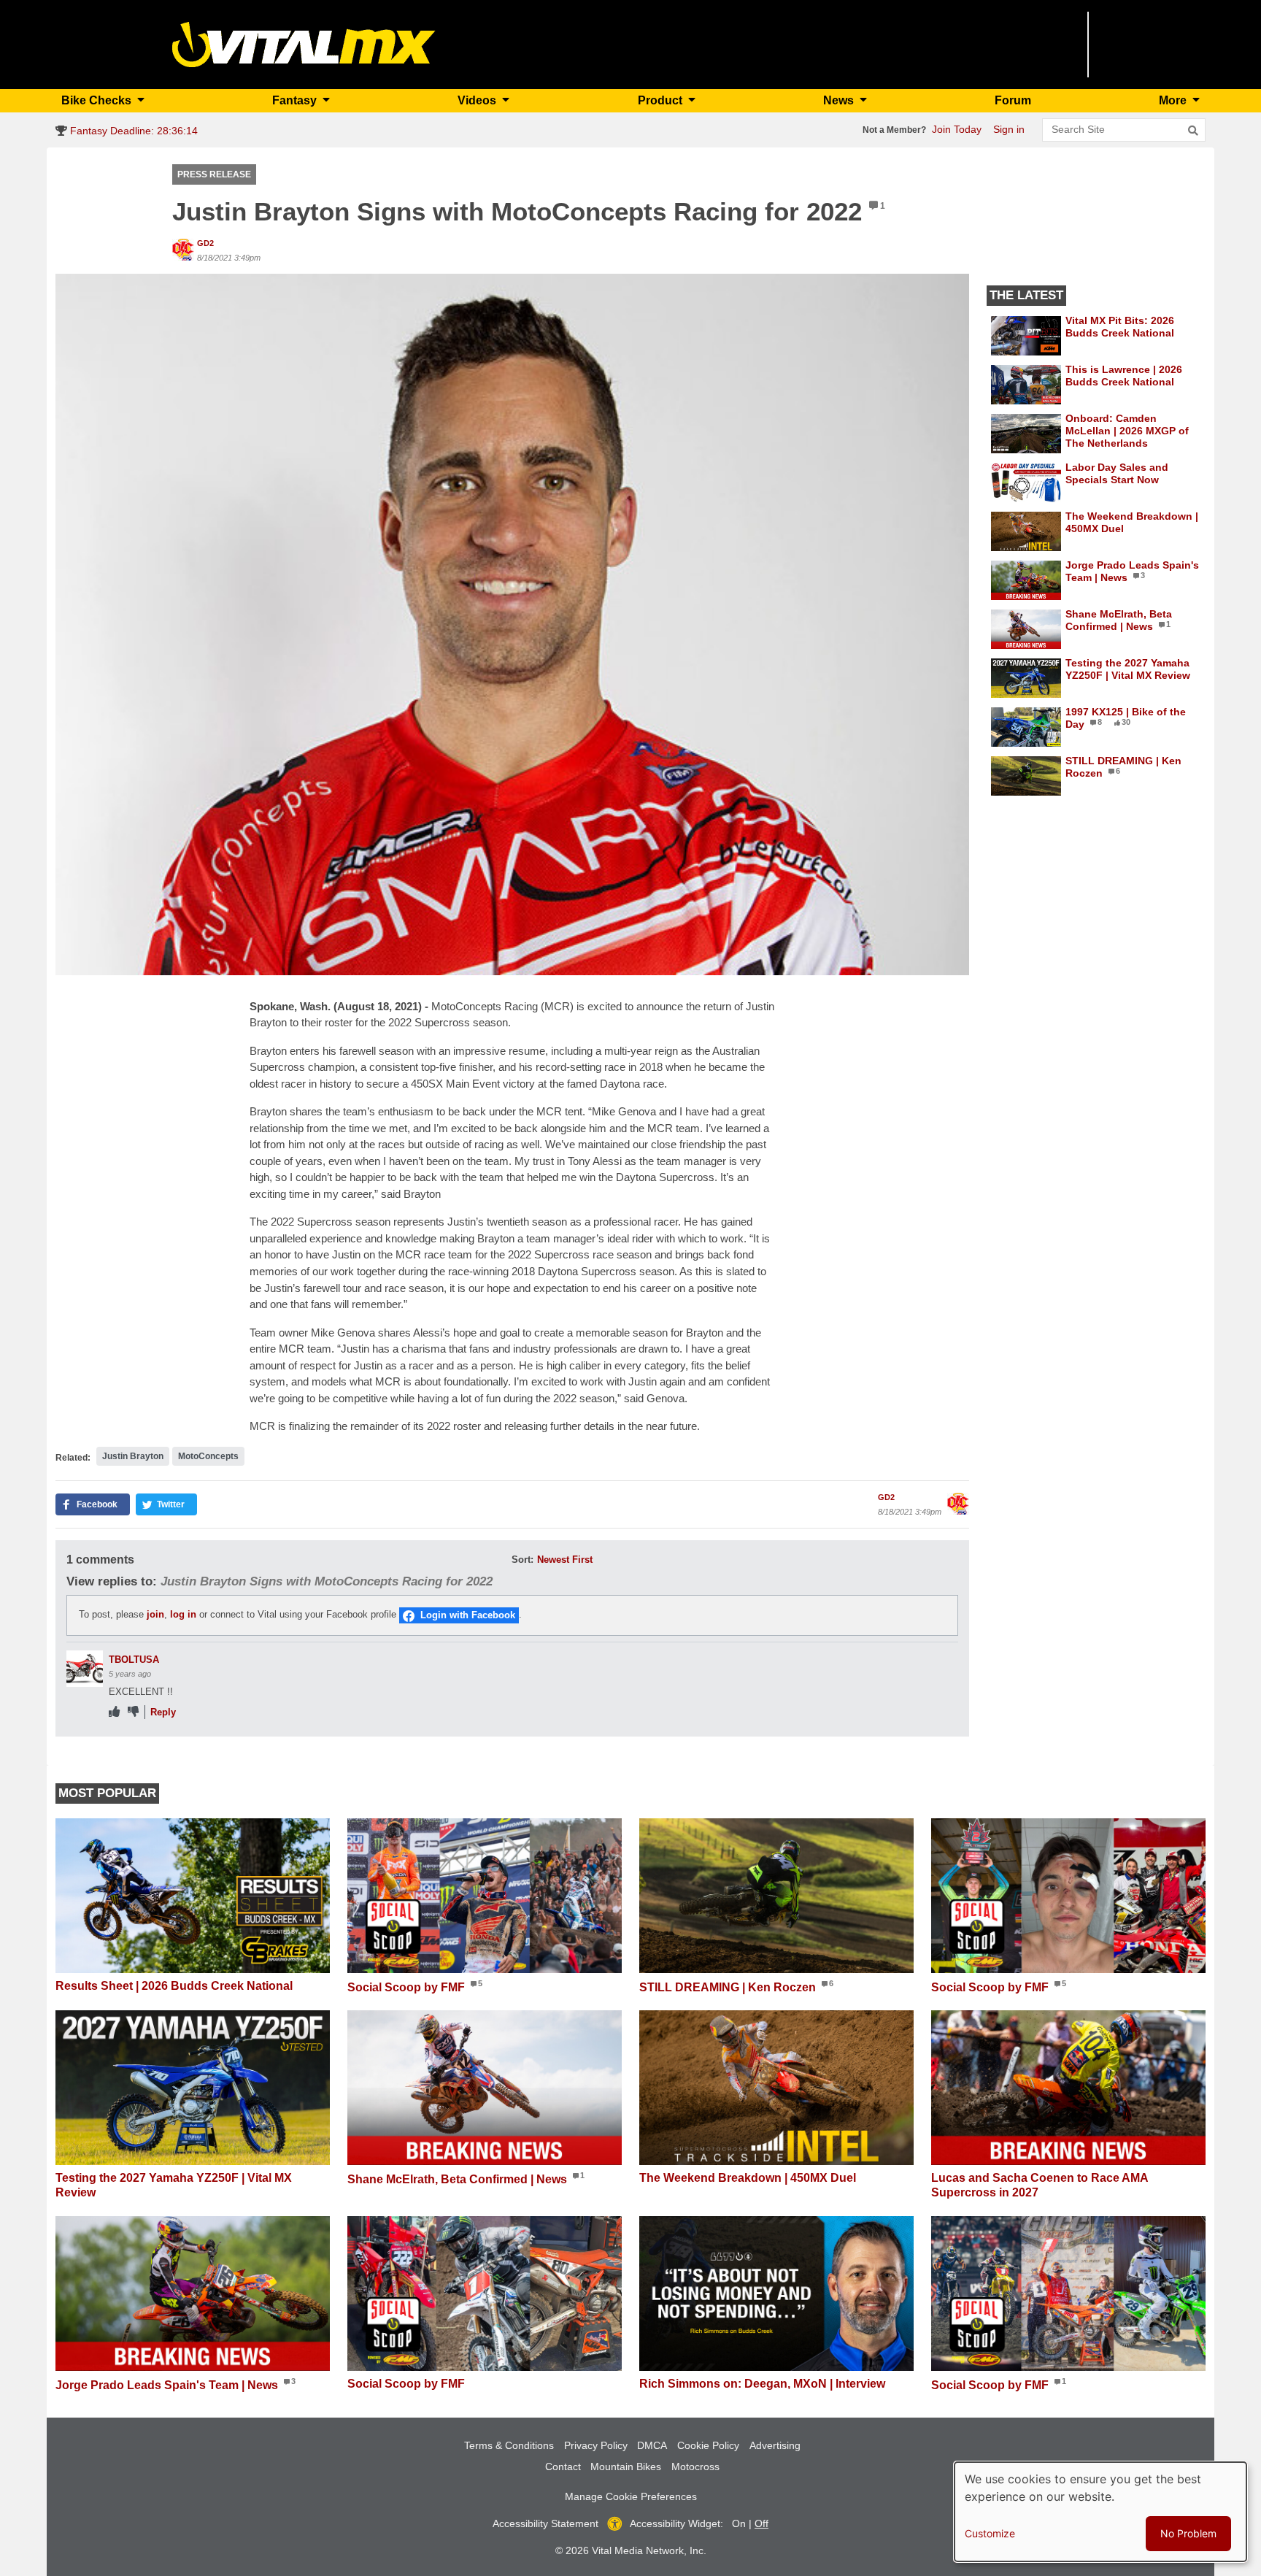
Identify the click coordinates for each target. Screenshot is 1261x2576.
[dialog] (1100, 2512)
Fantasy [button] (296, 100)
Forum (1013, 100)
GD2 (205, 243)
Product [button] (662, 100)
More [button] (1174, 100)
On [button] (739, 2523)
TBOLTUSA (134, 1660)
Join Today (957, 129)
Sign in (1009, 129)
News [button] (840, 100)
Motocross (695, 2467)
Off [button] (761, 2523)
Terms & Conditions (509, 2445)
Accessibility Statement (545, 2523)
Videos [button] (478, 100)
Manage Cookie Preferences (631, 2496)
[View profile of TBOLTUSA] (85, 1669)
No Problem (1188, 2533)
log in (183, 1614)
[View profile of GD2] (183, 250)
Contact (563, 2467)
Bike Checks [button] (98, 100)
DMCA (652, 2445)
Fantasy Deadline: (132, 131)
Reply (163, 1712)
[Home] (304, 43)
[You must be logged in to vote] (114, 1712)
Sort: (522, 1560)
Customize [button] (990, 2533)
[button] (512, 623)
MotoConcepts (208, 1456)
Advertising (775, 2445)
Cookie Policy (708, 2445)
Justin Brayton (133, 1456)
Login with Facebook (468, 1615)
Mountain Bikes (626, 2467)
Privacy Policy (596, 2445)
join (155, 1614)
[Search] (1193, 131)
